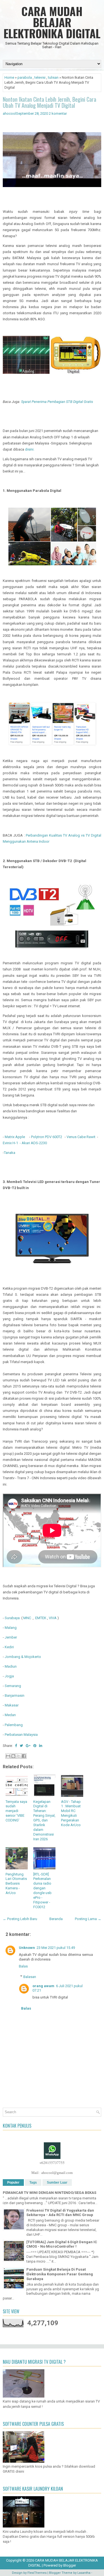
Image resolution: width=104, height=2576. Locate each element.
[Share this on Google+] (28, 1746)
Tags (33, 2183)
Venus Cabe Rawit (81, 1137)
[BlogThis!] (13, 1756)
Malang (11, 1628)
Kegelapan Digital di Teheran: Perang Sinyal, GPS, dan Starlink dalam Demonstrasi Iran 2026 (44, 1820)
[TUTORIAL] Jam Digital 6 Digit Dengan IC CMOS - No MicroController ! (62, 2244)
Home (9, 77)
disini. (30, 449)
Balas (23, 1966)
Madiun (11, 1666)
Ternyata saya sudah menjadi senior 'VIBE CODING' (16, 1811)
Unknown (27, 1948)
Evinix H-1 (10, 1143)
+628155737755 (52, 2163)
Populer (13, 2183)
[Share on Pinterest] (35, 1746)
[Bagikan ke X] (19, 1756)
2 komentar (58, 113)
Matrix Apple (15, 1137)
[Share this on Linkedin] (41, 1746)
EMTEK (41, 1618)
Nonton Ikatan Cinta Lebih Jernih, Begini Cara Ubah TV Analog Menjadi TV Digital (50, 102)
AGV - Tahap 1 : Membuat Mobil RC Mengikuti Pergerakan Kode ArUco (71, 1813)
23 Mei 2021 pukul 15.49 (56, 1948)
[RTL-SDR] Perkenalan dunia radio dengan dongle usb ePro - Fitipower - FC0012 (42, 1891)
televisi (40, 77)
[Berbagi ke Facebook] (24, 1756)
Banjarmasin (15, 1695)
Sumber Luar (57, 2183)
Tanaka (10, 1153)
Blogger (70, 2565)
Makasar (12, 1705)
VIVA (53, 1618)
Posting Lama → (88, 1919)
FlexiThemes (37, 2573)
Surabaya (13, 1618)
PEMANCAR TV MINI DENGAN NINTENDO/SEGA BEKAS (50, 2193)
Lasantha (84, 2573)
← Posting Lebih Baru (20, 1919)
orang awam (43, 1986)
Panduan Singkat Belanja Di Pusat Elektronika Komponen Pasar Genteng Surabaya (60, 2274)
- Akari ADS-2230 (33, 1143)
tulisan (53, 77)
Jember (11, 1637)
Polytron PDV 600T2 (47, 1137)
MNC (27, 1618)
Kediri (9, 1647)
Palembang (14, 1725)
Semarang (13, 1686)
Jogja (9, 1676)
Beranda (56, 1919)
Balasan (30, 1977)
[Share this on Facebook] (16, 1746)
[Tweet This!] (21, 1746)
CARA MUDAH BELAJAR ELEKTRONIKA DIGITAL (52, 22)
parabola (25, 77)
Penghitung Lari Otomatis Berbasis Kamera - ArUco (16, 1884)
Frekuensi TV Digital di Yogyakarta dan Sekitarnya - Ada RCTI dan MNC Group (60, 2213)
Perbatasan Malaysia (21, 1735)
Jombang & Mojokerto (23, 1657)
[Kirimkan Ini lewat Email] (8, 1756)
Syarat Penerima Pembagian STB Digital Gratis (58, 402)
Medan (10, 1715)
